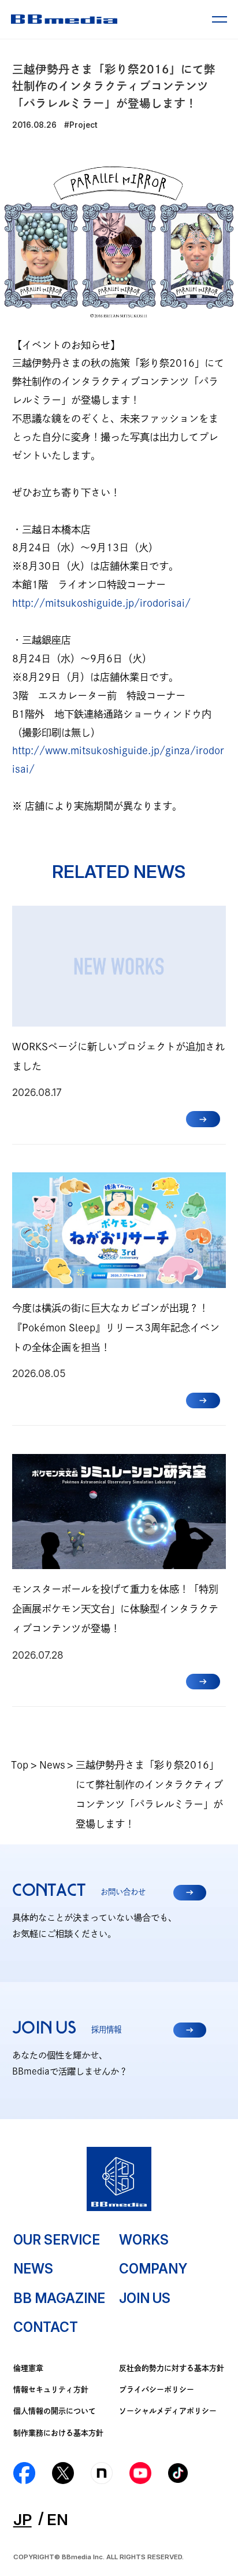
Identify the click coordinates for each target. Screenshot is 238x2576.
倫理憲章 (28, 2368)
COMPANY (153, 2269)
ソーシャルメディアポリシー (168, 2411)
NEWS (33, 2269)
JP (23, 2519)
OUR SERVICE (57, 2240)
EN (57, 2519)
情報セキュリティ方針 (51, 2389)
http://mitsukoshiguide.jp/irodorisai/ (101, 603)
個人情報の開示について (55, 2411)
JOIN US (145, 2298)
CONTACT (46, 2327)
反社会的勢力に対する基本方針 (172, 2368)
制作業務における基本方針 (58, 2433)
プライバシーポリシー (157, 2389)
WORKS (144, 2240)
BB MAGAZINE (59, 2298)
